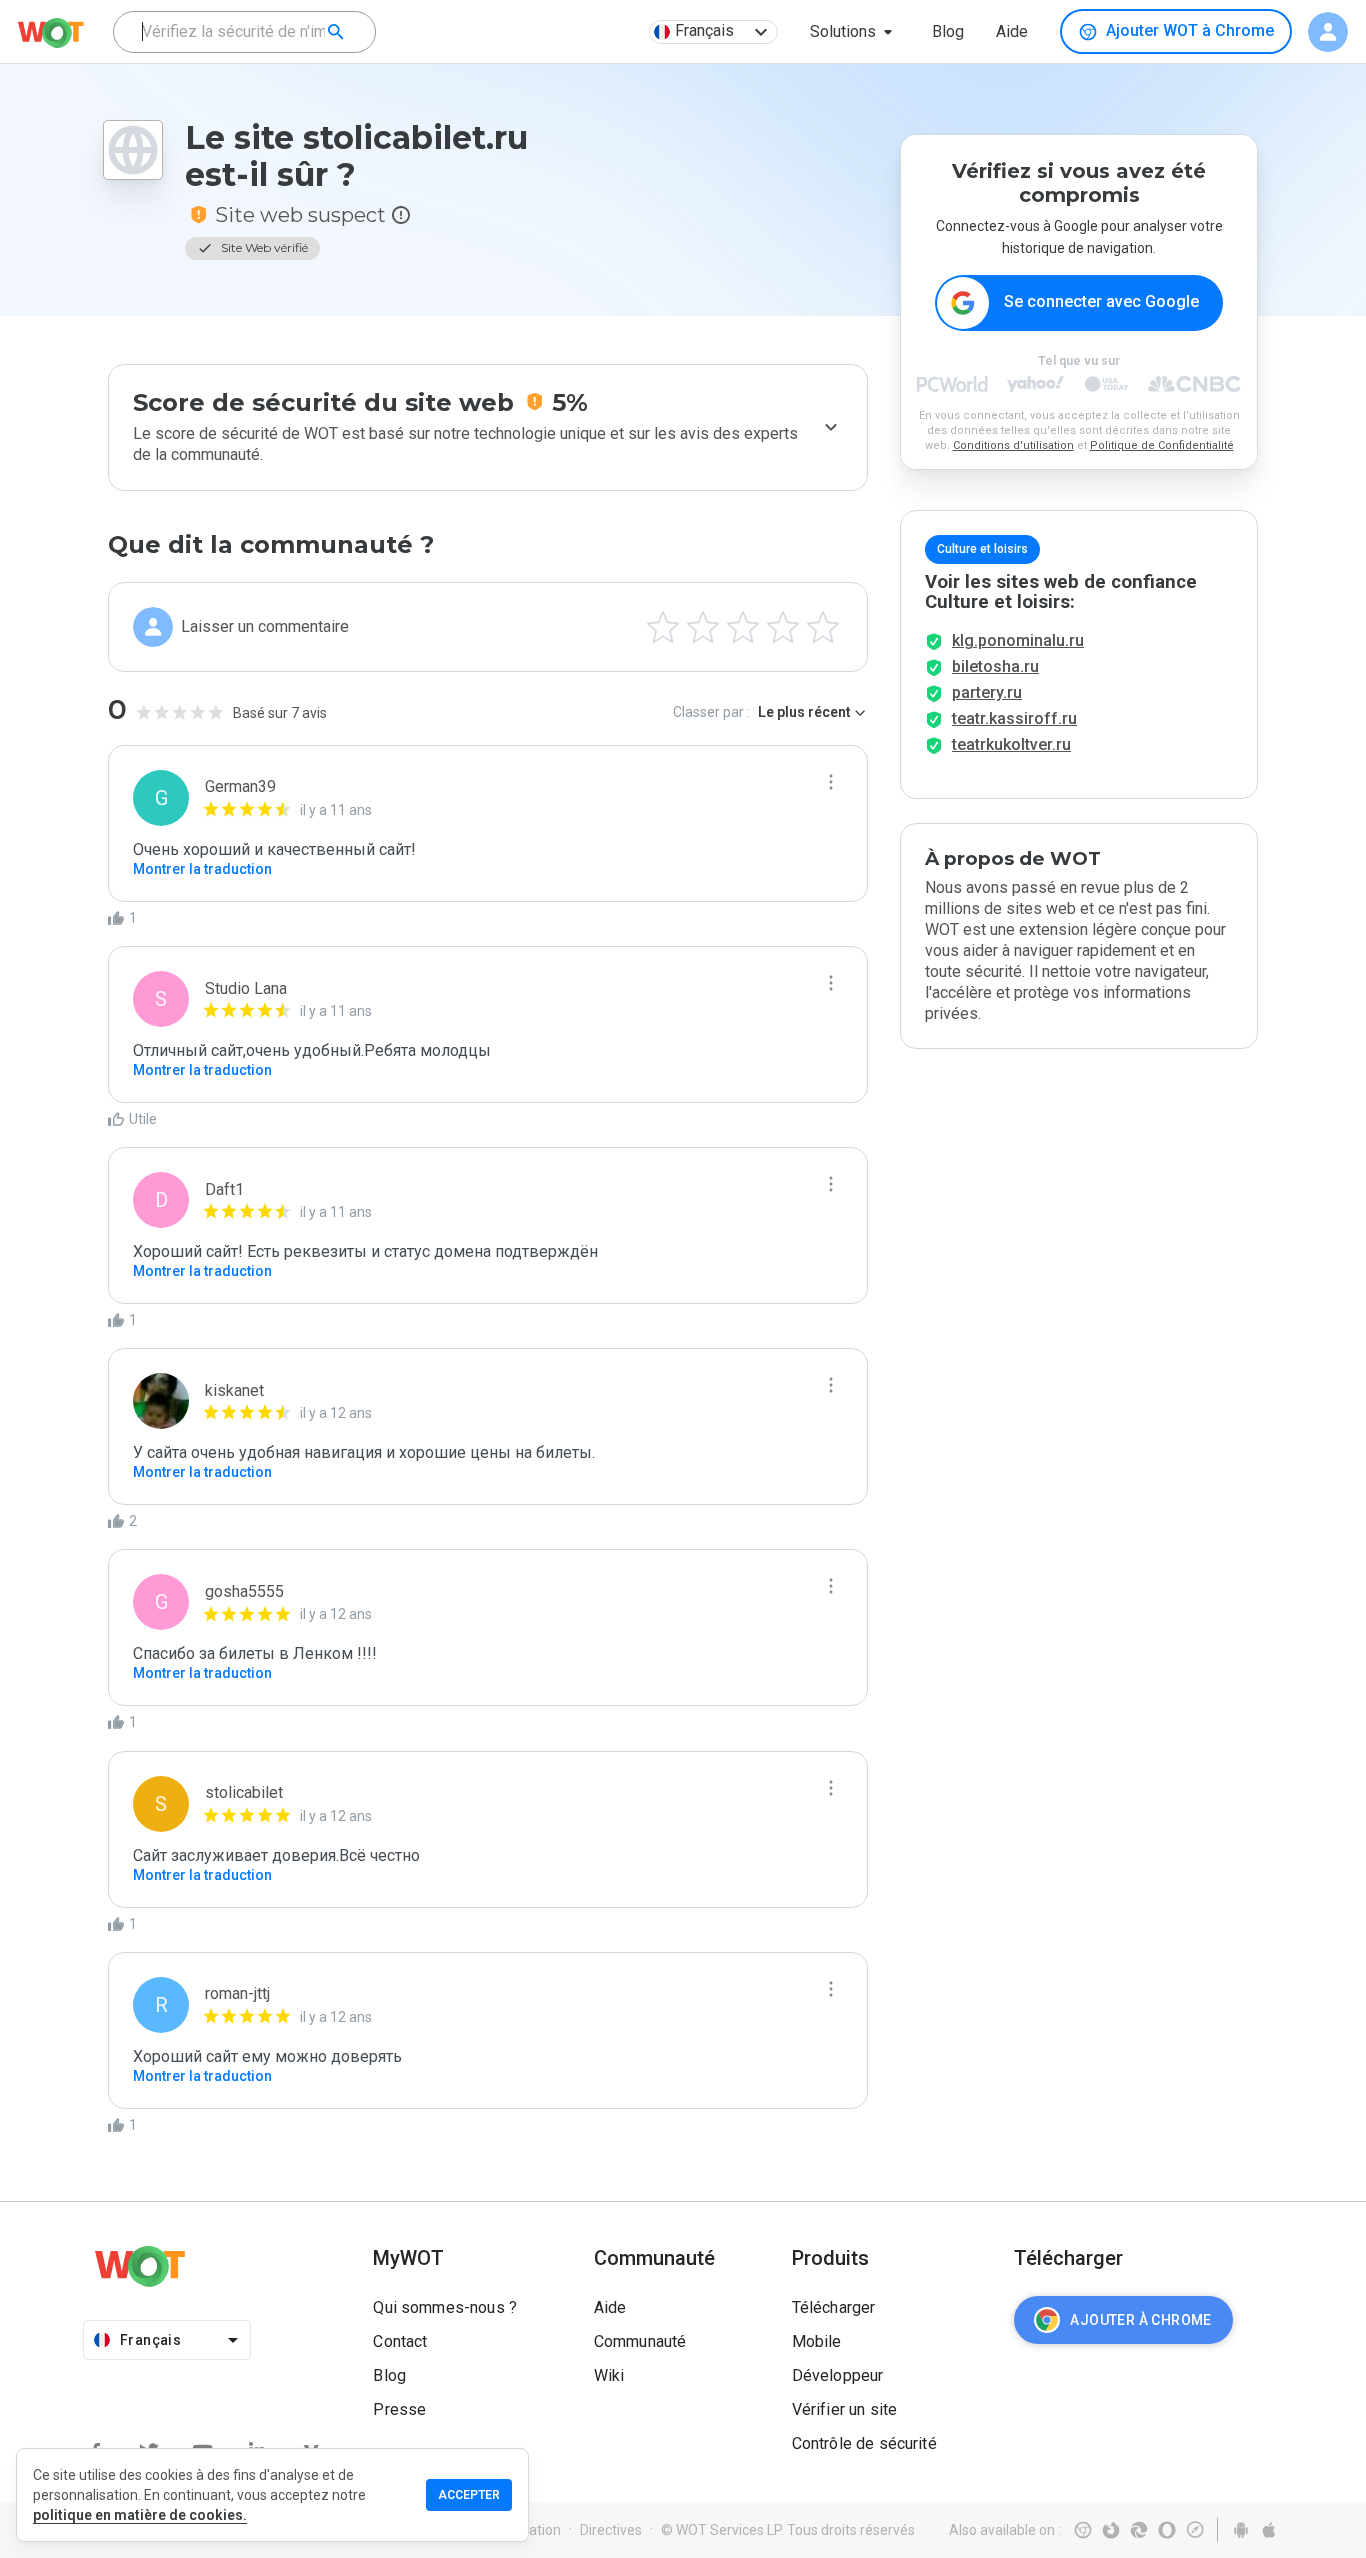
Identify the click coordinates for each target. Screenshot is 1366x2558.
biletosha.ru (995, 666)
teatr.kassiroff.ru (1014, 718)
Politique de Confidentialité (1162, 445)
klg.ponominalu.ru (1018, 640)
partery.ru (987, 692)
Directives (611, 2530)
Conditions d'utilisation (1013, 445)
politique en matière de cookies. (140, 2515)
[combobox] (244, 32)
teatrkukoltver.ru (1011, 744)
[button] (855, 32)
